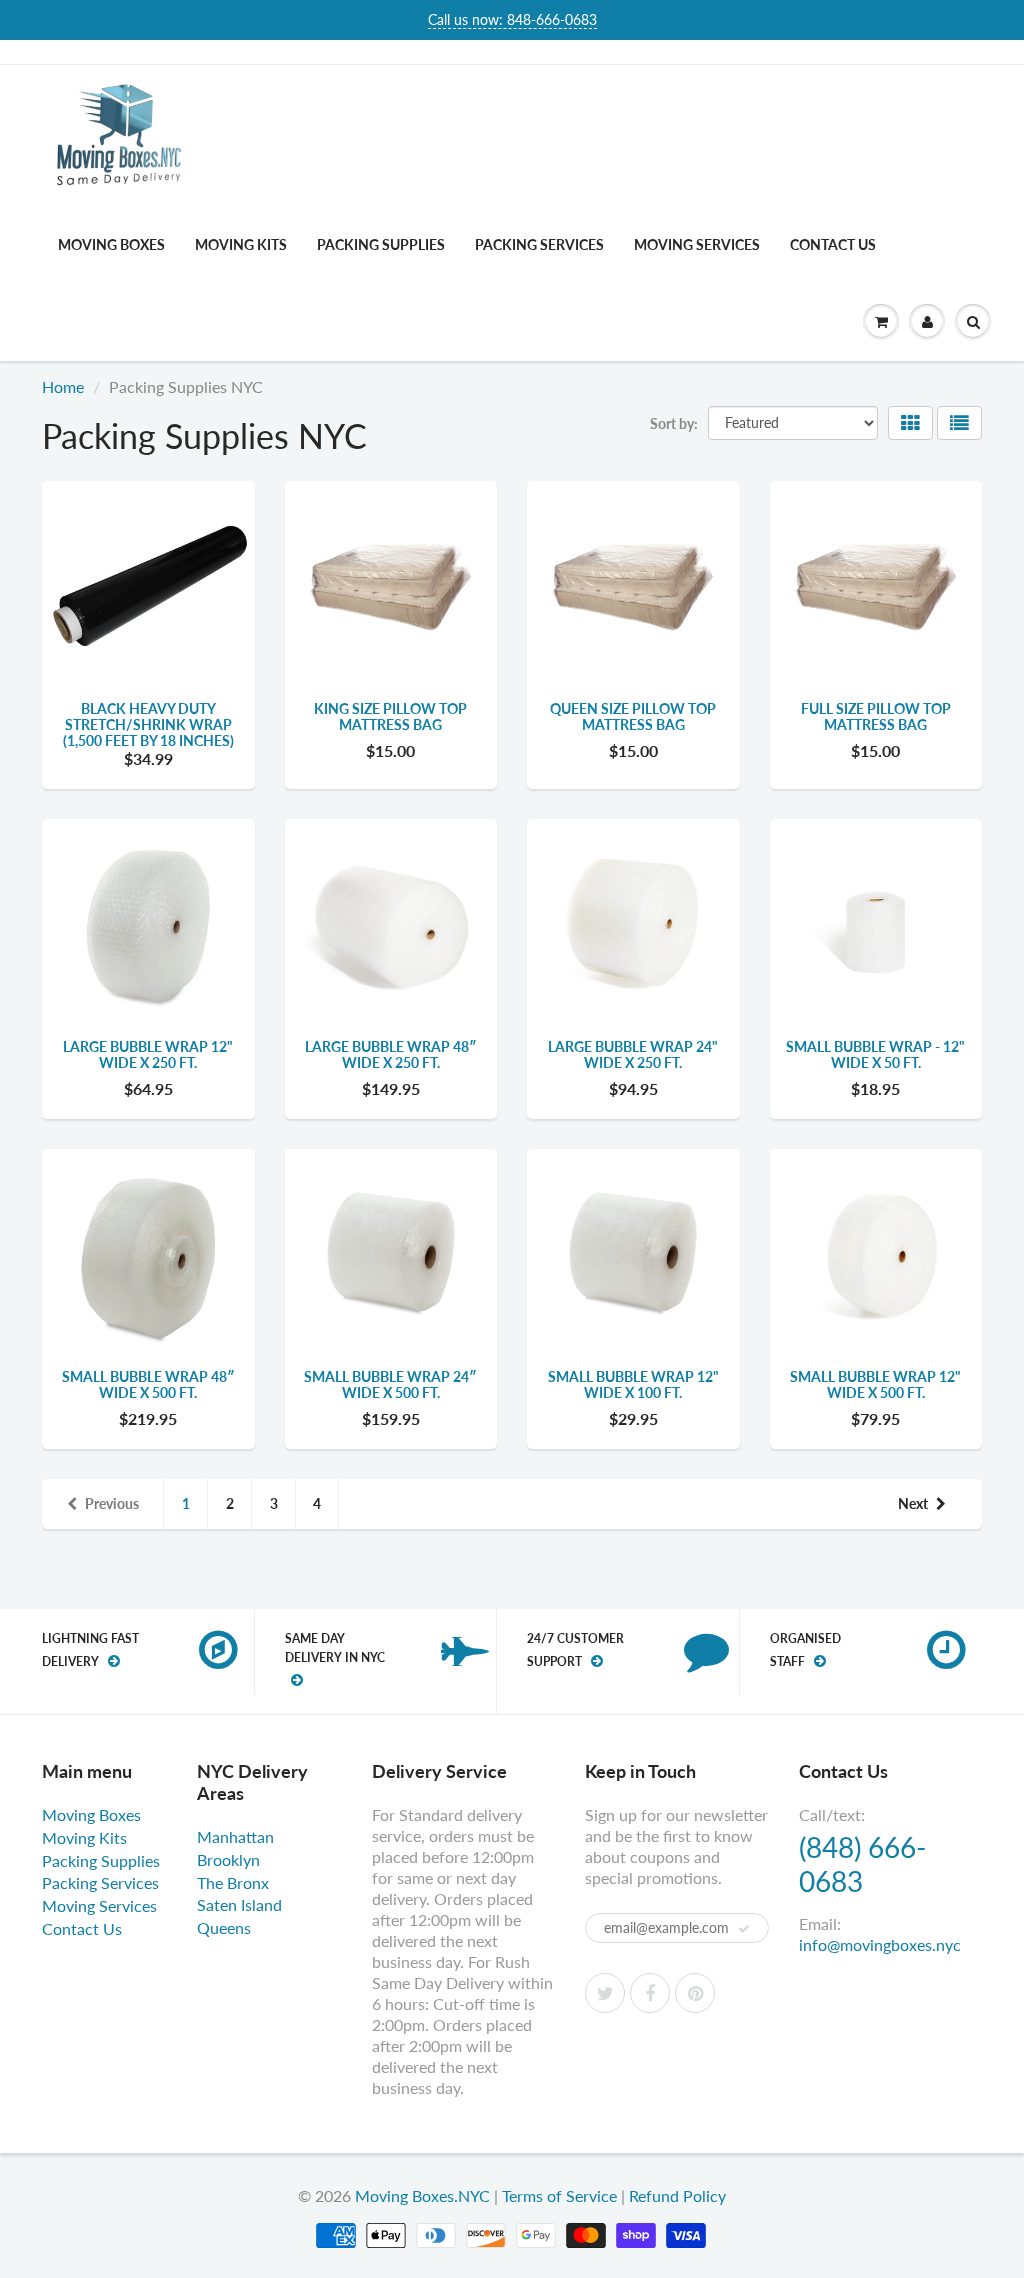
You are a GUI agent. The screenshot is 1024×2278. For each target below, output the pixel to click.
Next (913, 1503)
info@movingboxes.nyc (880, 1944)
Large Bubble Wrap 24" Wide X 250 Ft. (633, 1054)
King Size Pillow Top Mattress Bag (390, 716)
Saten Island (239, 1904)
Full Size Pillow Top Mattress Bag (876, 716)
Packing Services (539, 244)
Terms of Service (559, 2195)
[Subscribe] (744, 1929)
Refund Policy (677, 2195)
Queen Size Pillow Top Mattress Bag (633, 716)
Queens (224, 1927)
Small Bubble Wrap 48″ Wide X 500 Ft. (148, 1384)
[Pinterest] (695, 1993)
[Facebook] (650, 1993)
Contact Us (833, 244)
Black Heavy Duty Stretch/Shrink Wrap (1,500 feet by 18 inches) (148, 724)
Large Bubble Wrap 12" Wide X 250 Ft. (148, 1054)
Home (63, 386)
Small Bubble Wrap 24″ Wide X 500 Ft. (390, 1384)
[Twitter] (605, 1993)
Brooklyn (228, 1859)
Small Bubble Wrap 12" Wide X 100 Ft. (633, 1384)
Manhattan (235, 1836)
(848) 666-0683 (862, 1864)
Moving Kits (241, 244)
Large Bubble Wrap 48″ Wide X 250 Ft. (391, 1054)
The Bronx (233, 1882)
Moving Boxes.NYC (422, 2195)
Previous (112, 1503)
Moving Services (697, 244)
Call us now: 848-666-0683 (512, 19)
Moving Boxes (111, 244)
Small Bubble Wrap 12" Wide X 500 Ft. (875, 1384)
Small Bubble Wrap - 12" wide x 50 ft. (875, 1054)
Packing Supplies (381, 244)
